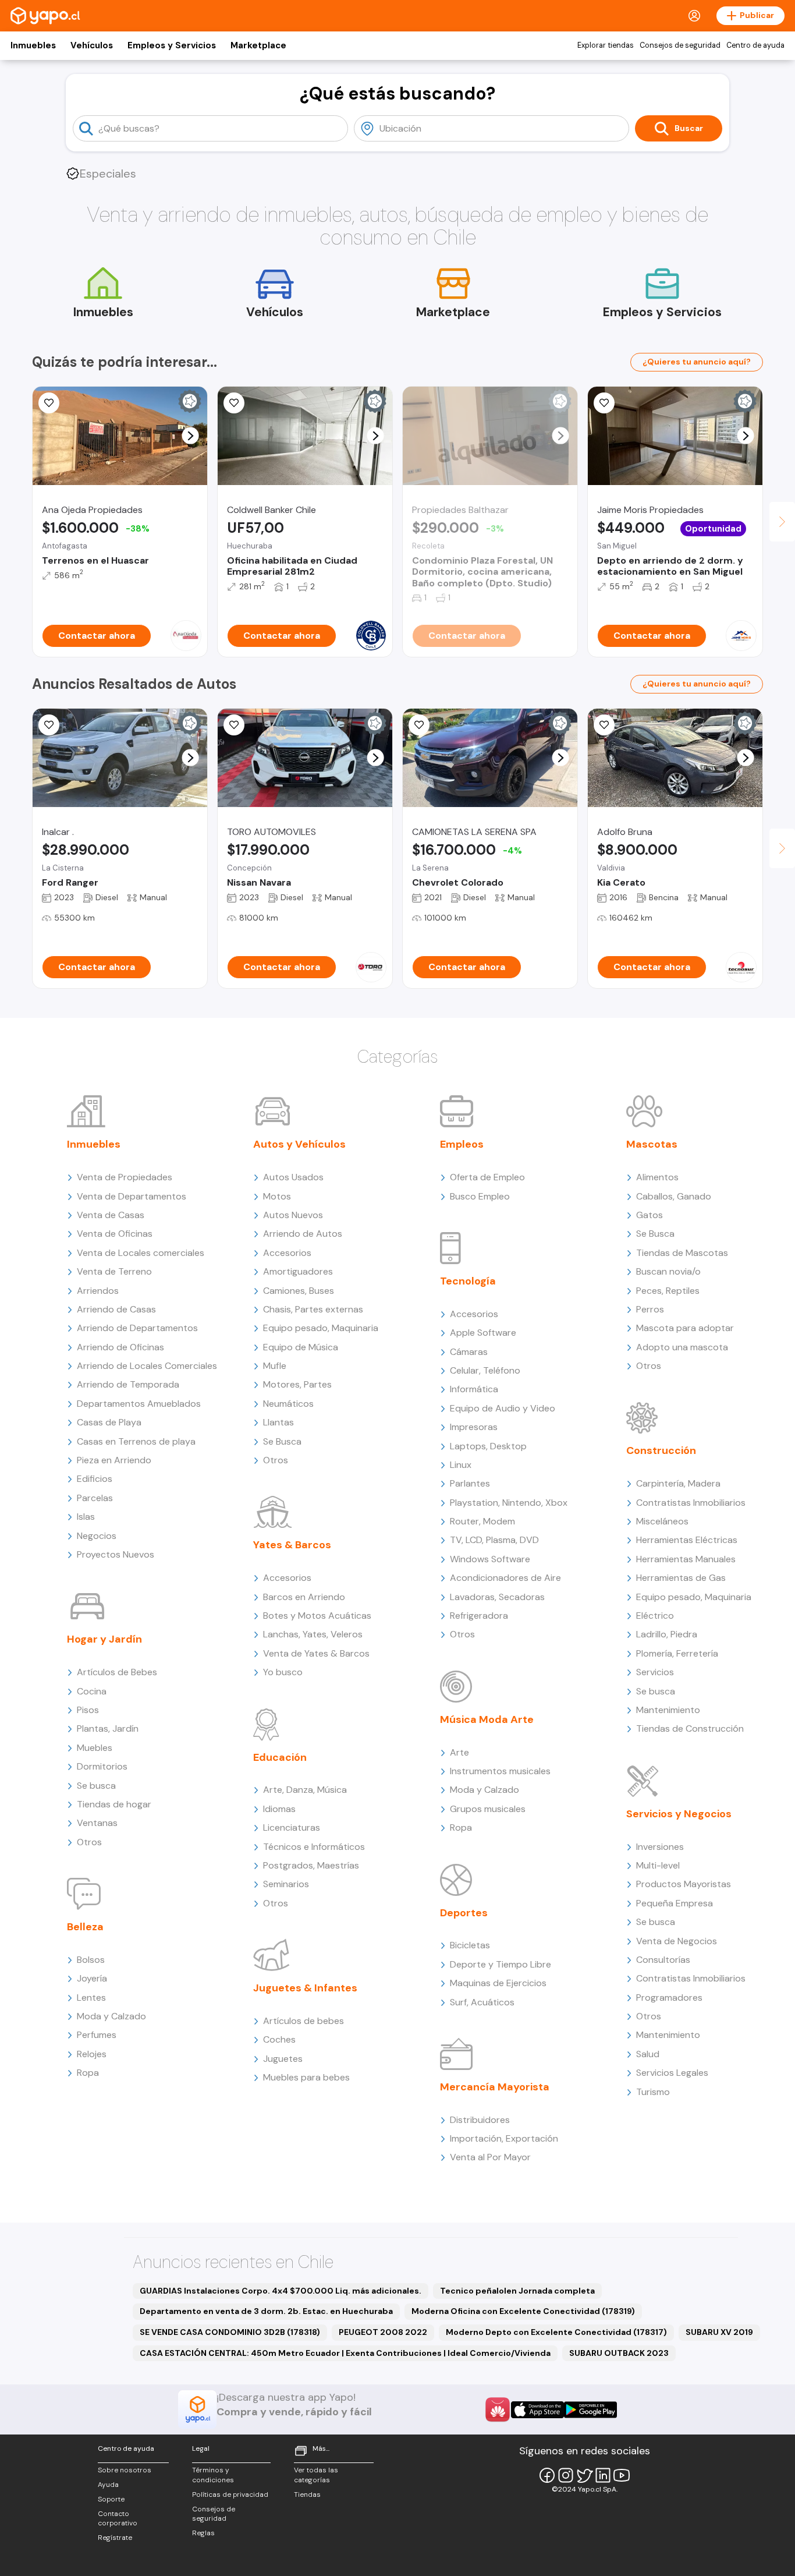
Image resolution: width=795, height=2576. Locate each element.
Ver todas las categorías (316, 2475)
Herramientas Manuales (686, 1559)
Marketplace (258, 45)
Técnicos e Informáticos (314, 1847)
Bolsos (91, 1960)
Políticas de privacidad (230, 2494)
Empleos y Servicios (172, 45)
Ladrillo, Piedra (667, 1634)
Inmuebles (33, 45)
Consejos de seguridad (680, 45)
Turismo (653, 2092)
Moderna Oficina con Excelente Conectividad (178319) (523, 2311)
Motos (277, 1196)
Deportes (464, 1913)
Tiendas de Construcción (690, 1728)
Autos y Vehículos (299, 1144)
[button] (191, 436)
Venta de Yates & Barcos (316, 1653)
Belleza (85, 1927)
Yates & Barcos (292, 1545)
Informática (474, 1389)
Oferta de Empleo (487, 1177)
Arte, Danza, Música (305, 1790)
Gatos (650, 1215)
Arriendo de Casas (116, 1309)
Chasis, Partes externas (313, 1309)
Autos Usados (293, 1177)
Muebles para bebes (306, 2077)
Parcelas (95, 1498)
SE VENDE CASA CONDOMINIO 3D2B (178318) (230, 2332)
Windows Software (490, 1559)
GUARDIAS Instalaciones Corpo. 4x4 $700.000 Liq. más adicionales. (281, 2291)
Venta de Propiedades (125, 1177)
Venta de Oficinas (115, 1234)
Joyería (92, 1978)
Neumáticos (288, 1404)
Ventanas (97, 1823)
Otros (89, 1842)
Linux (461, 1465)
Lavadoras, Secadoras (497, 1597)
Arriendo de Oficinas (120, 1347)
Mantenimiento (668, 1710)
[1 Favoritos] (234, 725)
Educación (280, 1757)
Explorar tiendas (606, 45)
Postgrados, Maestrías (311, 1865)
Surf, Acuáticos (482, 2002)
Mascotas (652, 1144)
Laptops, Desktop (488, 1446)
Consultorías (663, 1960)
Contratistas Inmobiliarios (691, 1503)
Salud (648, 2054)
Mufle (275, 1366)
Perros (650, 1309)
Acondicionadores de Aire (505, 1578)
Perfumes (97, 2035)
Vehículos (92, 45)
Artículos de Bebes (117, 1672)
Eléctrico (655, 1616)
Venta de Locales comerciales (141, 1253)
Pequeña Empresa (675, 1903)
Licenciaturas (292, 1827)
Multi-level (658, 1865)
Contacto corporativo (118, 2519)
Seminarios (286, 1884)
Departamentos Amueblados (139, 1404)
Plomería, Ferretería (677, 1653)
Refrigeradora (479, 1616)
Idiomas (279, 1809)
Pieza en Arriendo (114, 1460)
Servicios (655, 1672)
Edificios (95, 1479)
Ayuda (108, 2485)
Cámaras (469, 1352)
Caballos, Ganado (674, 1196)
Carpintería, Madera (678, 1483)
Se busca (96, 1786)
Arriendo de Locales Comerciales (147, 1366)
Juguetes (283, 2059)
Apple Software (483, 1333)
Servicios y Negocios (679, 1814)
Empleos (462, 1144)
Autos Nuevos (293, 1215)
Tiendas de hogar (114, 1804)
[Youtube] (622, 2475)
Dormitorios (102, 1766)
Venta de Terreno (114, 1271)
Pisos (88, 1710)
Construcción (661, 1450)
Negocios (97, 1536)
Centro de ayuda (755, 45)
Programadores (669, 1998)
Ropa (88, 2073)
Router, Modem (482, 1521)
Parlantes (470, 1483)
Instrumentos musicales (500, 1771)
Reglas (203, 2533)
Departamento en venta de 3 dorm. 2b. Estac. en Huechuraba (266, 2311)
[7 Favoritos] (604, 403)
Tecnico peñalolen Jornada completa (517, 2291)
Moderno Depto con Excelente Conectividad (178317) (556, 2332)
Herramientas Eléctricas (687, 1540)
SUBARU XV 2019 (719, 2332)
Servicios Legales (672, 2073)
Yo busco (283, 1672)
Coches (279, 2039)
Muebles (95, 1748)
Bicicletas (470, 1945)
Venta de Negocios (677, 1941)
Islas (86, 1517)
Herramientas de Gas (681, 1578)
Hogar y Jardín (104, 1639)
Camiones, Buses (299, 1291)
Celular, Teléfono (485, 1370)
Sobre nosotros (125, 2470)
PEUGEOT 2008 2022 (383, 2332)
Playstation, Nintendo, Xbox (509, 1503)
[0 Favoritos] (49, 403)
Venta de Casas (111, 1215)
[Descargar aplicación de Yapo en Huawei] (498, 2409)
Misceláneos (662, 1521)
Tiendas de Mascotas (682, 1253)
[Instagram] (566, 2475)
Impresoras (474, 1427)
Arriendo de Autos (303, 1234)
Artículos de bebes (304, 2021)
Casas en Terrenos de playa (136, 1441)
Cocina (92, 1691)
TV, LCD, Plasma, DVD (494, 1540)
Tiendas (307, 2494)
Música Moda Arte (487, 1719)
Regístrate (115, 2538)
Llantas (278, 1422)
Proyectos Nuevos (116, 1554)
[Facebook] (547, 2475)
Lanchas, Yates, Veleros (313, 1634)
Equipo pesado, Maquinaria (321, 1328)
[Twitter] (584, 2475)
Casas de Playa (109, 1422)
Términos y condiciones (213, 2475)
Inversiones (660, 1847)
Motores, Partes (297, 1384)
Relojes (92, 2054)
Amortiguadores (298, 1271)
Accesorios (287, 1253)
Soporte (111, 2499)
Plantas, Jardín (108, 1728)
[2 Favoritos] (419, 725)
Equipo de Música (301, 1347)
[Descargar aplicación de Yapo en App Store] (537, 2410)
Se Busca (282, 1441)
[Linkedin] (603, 2475)
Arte (459, 1752)
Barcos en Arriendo (304, 1597)
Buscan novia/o (668, 1271)
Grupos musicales (488, 1809)
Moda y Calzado (111, 2016)
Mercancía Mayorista (495, 2087)
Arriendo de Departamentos (137, 1328)
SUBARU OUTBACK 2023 (619, 2353)
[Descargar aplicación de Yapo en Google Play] (590, 2410)
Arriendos (98, 1291)
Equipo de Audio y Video (503, 1408)
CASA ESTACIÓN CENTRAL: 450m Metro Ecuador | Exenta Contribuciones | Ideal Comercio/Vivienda (345, 2353)
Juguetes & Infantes (305, 1988)
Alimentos (657, 1177)
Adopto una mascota (682, 1347)
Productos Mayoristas (684, 1884)
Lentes (91, 1998)
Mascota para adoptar (685, 1328)
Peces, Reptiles (668, 1291)
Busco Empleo (480, 1196)
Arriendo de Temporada (128, 1384)
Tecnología (468, 1281)
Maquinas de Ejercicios (498, 1983)
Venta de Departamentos (132, 1196)
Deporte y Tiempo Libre (501, 1964)
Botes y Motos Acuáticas (317, 1616)
